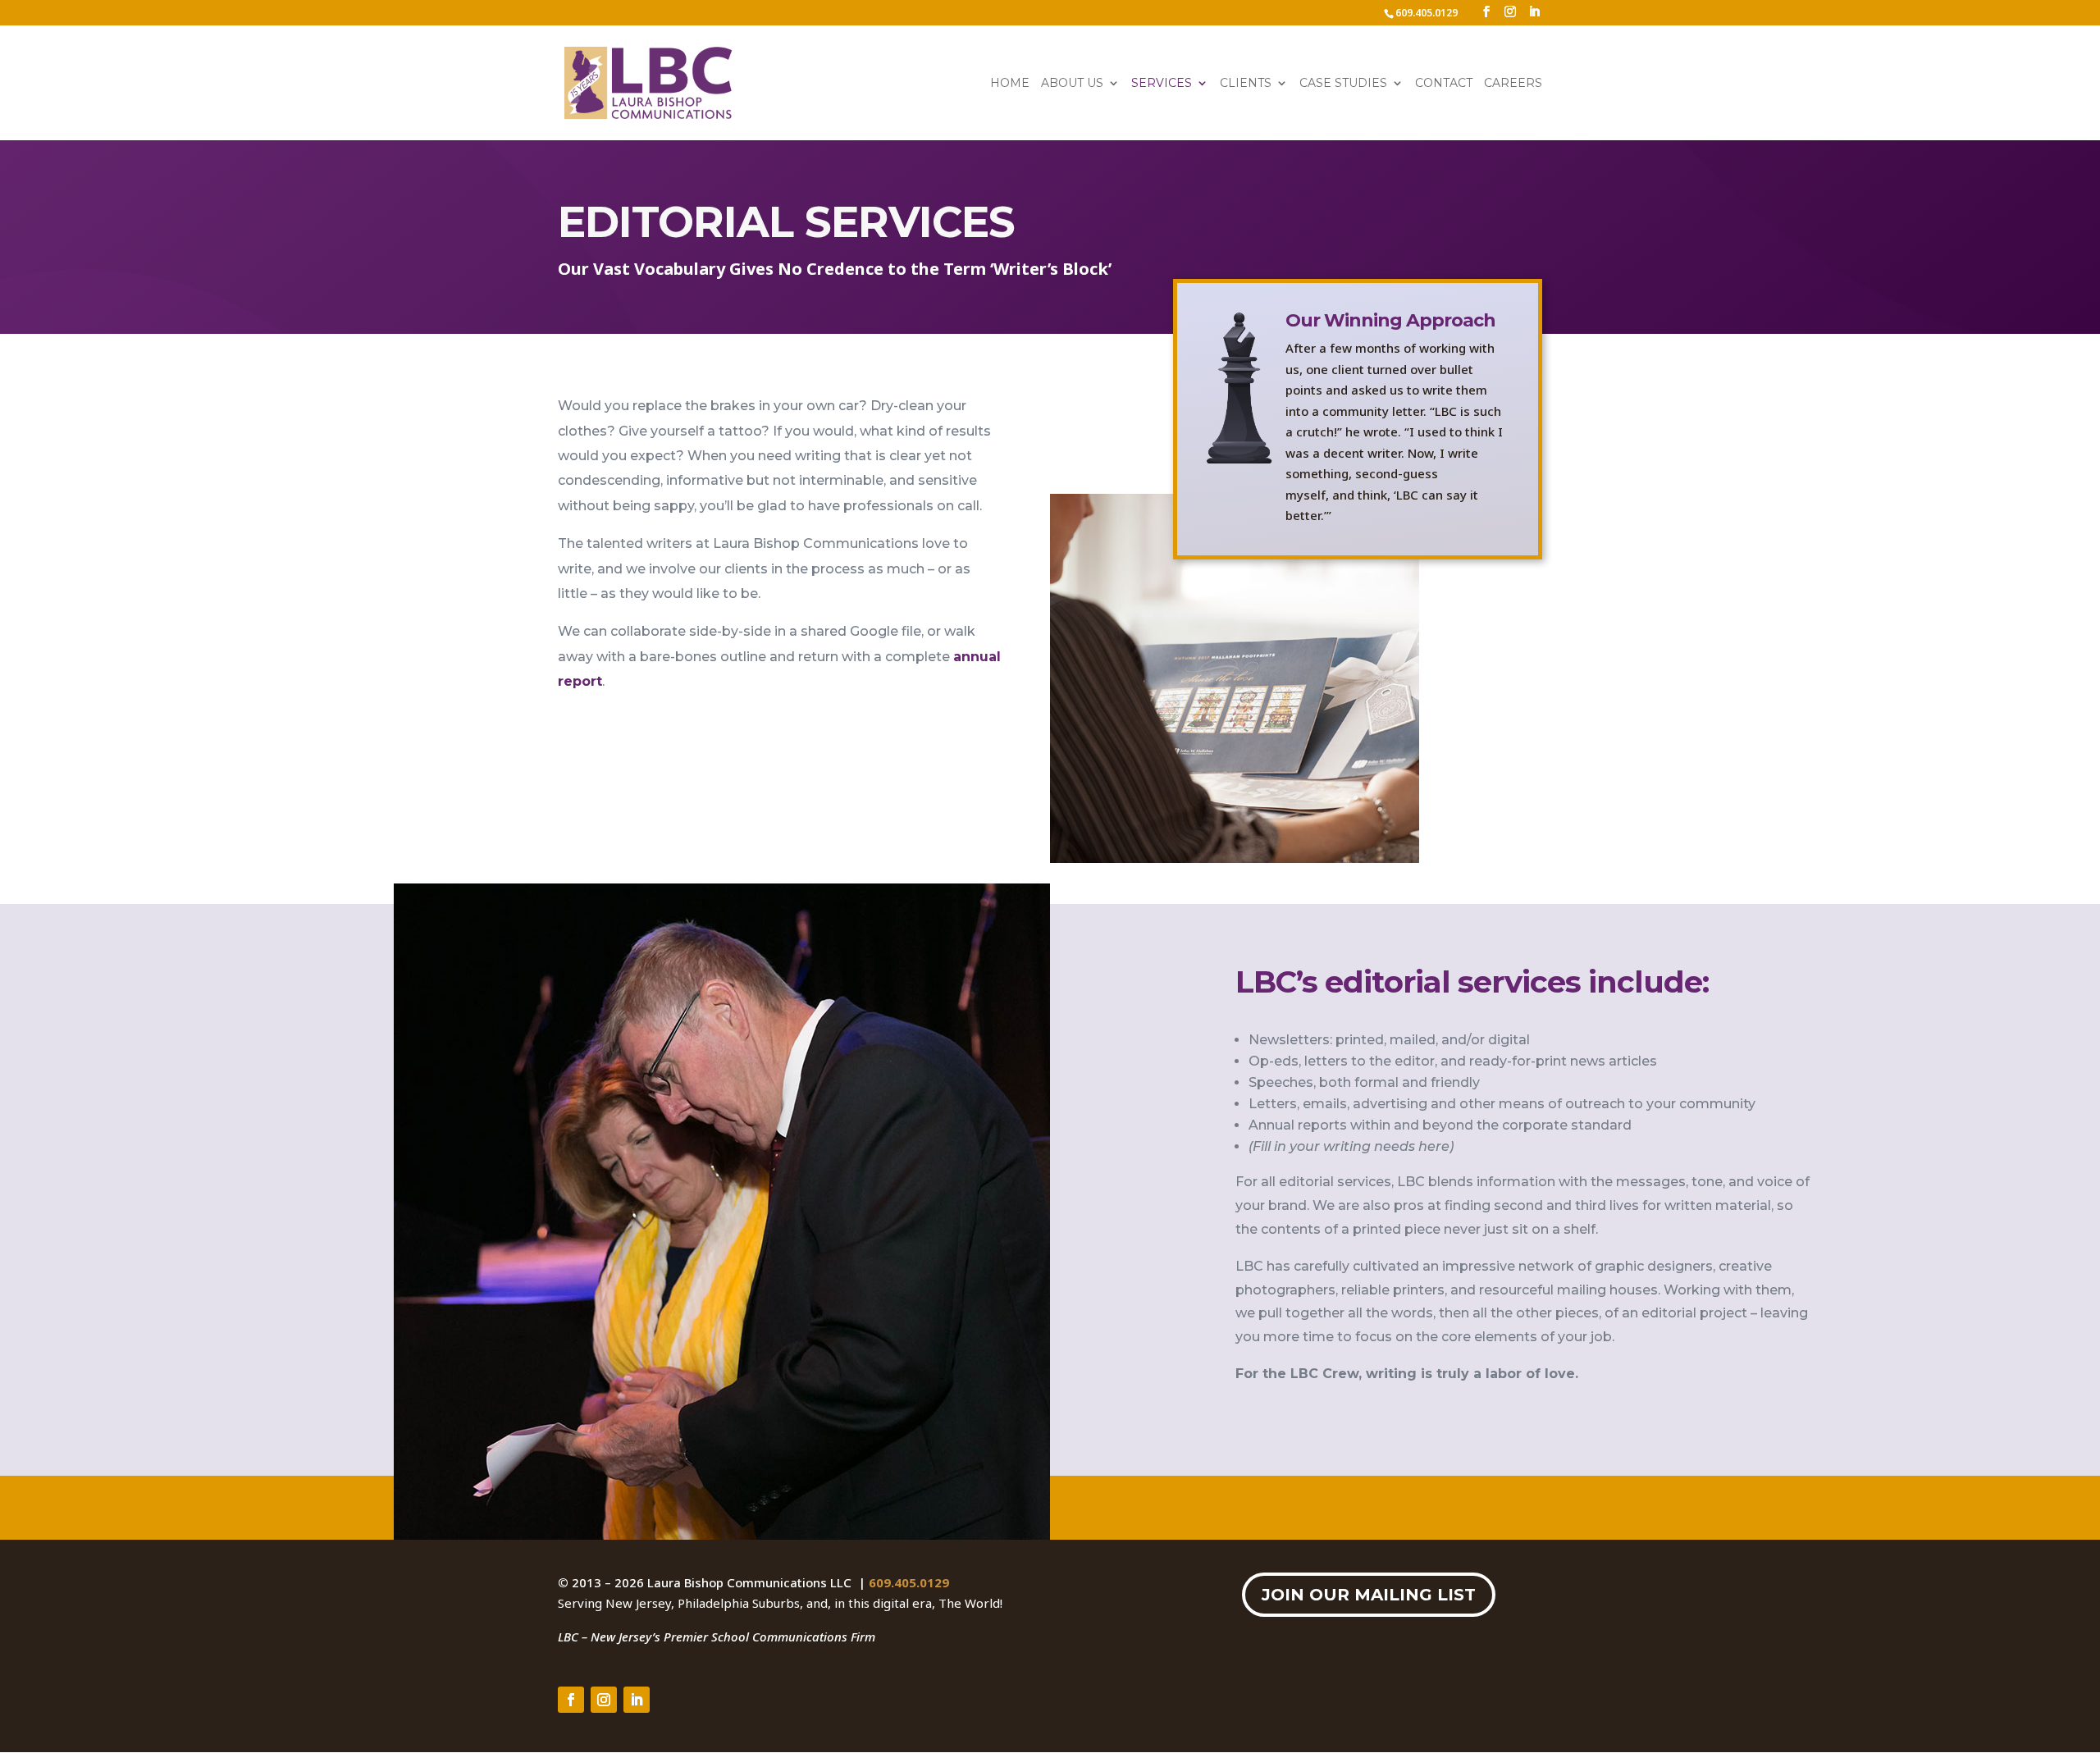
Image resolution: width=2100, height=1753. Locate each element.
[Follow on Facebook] (571, 1700)
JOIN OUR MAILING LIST (1369, 1595)
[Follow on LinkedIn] (637, 1700)
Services (1162, 84)
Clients (1246, 84)
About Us (1072, 84)
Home (1010, 84)
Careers (1513, 84)
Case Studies (1343, 84)
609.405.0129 (909, 1582)
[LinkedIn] (1534, 12)
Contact (1444, 84)
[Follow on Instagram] (604, 1700)
